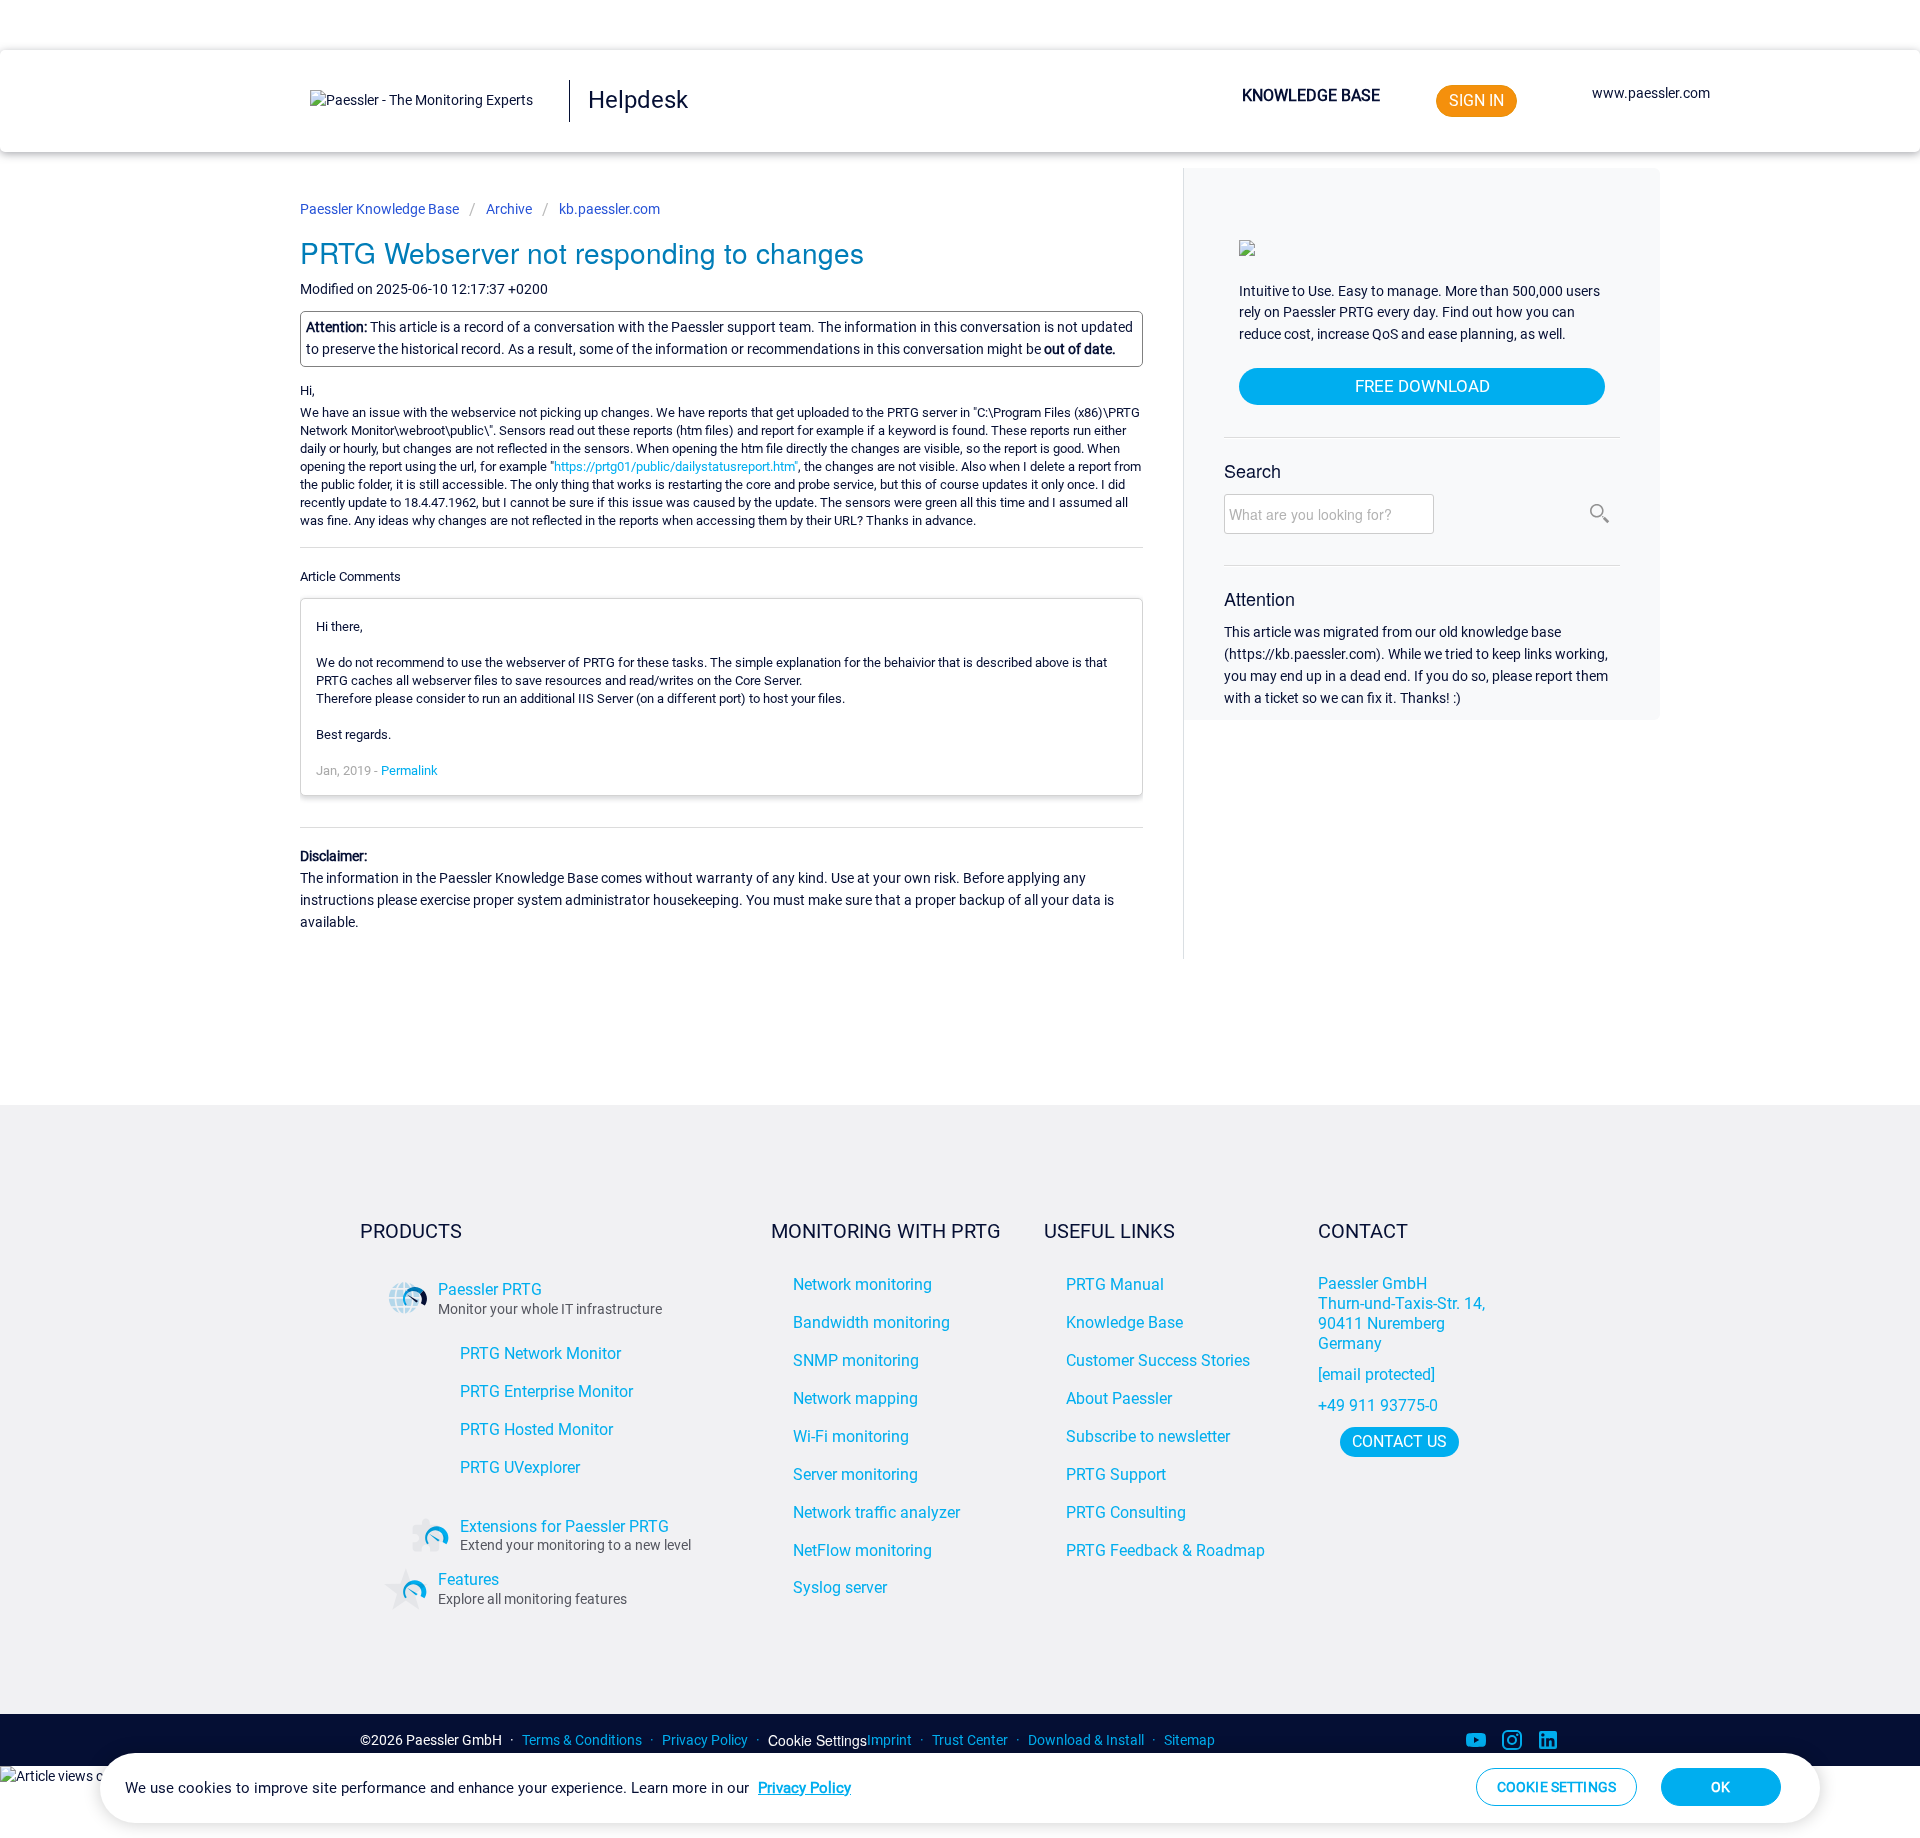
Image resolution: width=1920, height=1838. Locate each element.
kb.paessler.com (609, 209)
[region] (960, 1788)
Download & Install (1086, 1740)
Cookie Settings (817, 1740)
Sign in (1476, 100)
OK (1720, 1787)
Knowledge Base (1311, 95)
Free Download (1422, 386)
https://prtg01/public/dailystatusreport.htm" (676, 466)
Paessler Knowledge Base (381, 209)
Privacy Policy (705, 1740)
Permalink (409, 770)
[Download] (923, 671)
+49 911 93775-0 (1378, 1405)
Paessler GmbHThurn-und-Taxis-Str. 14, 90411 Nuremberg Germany (1403, 1313)
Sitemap (1189, 1740)
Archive (509, 209)
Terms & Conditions (582, 1740)
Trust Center (970, 1740)
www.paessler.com (1651, 93)
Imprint (889, 1740)
